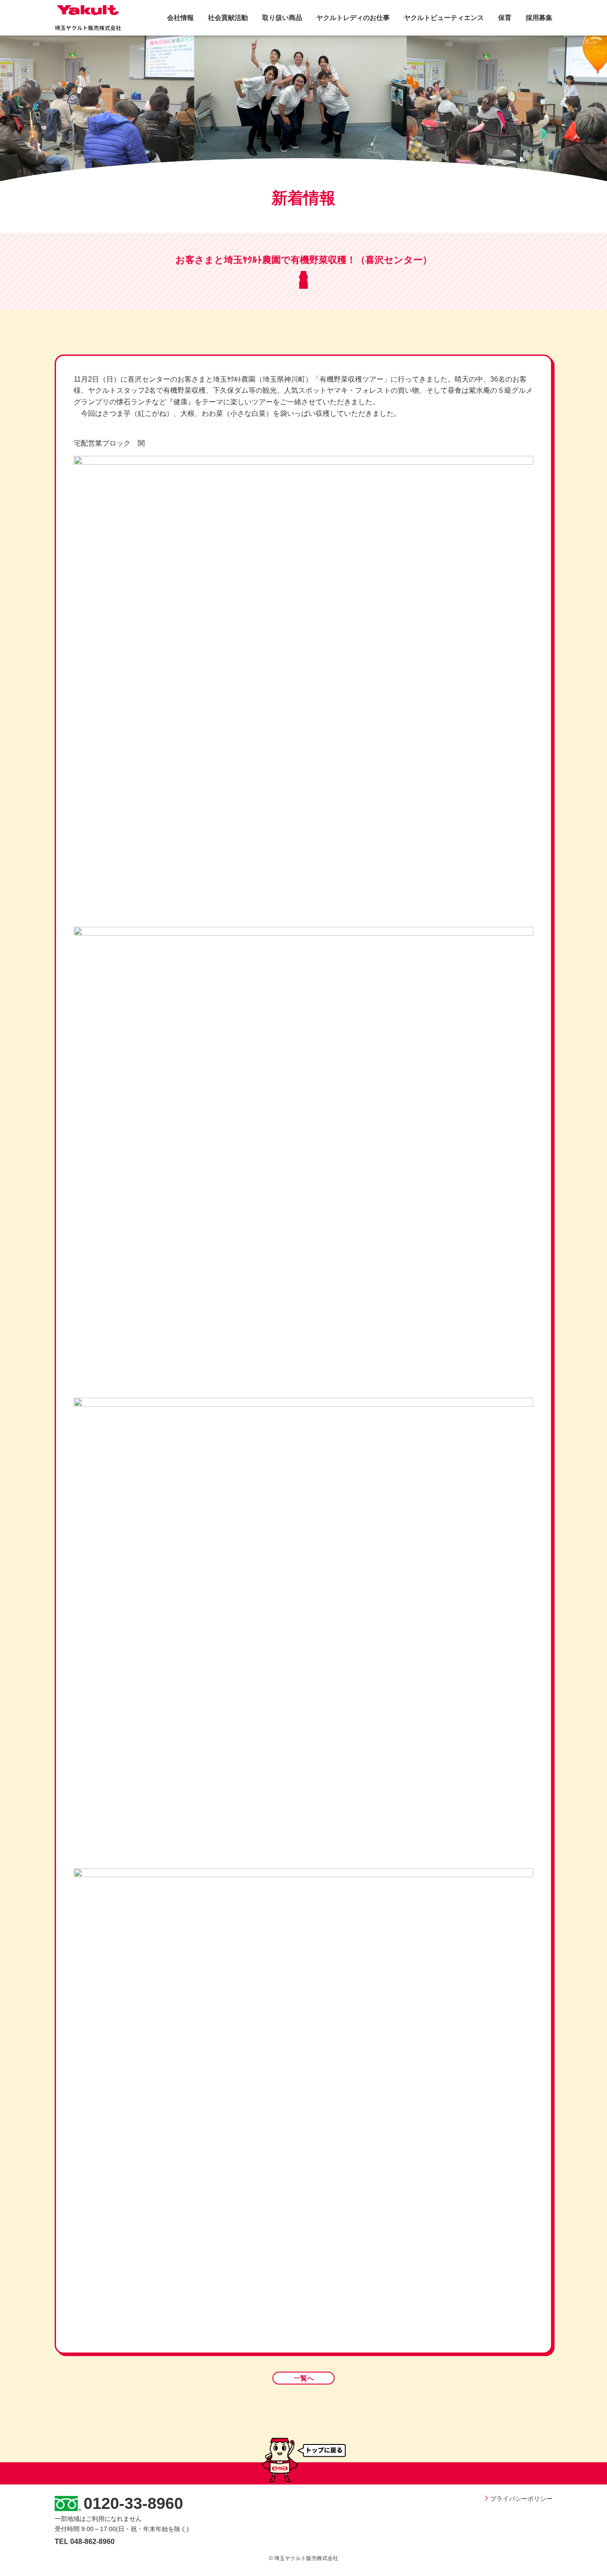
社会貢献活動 (228, 18)
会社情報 (180, 18)
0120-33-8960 (133, 2503)
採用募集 (539, 18)
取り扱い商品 (282, 18)
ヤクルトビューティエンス (444, 18)
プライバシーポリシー (521, 2499)
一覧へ (304, 2378)
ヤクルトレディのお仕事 (353, 18)
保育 (505, 18)
